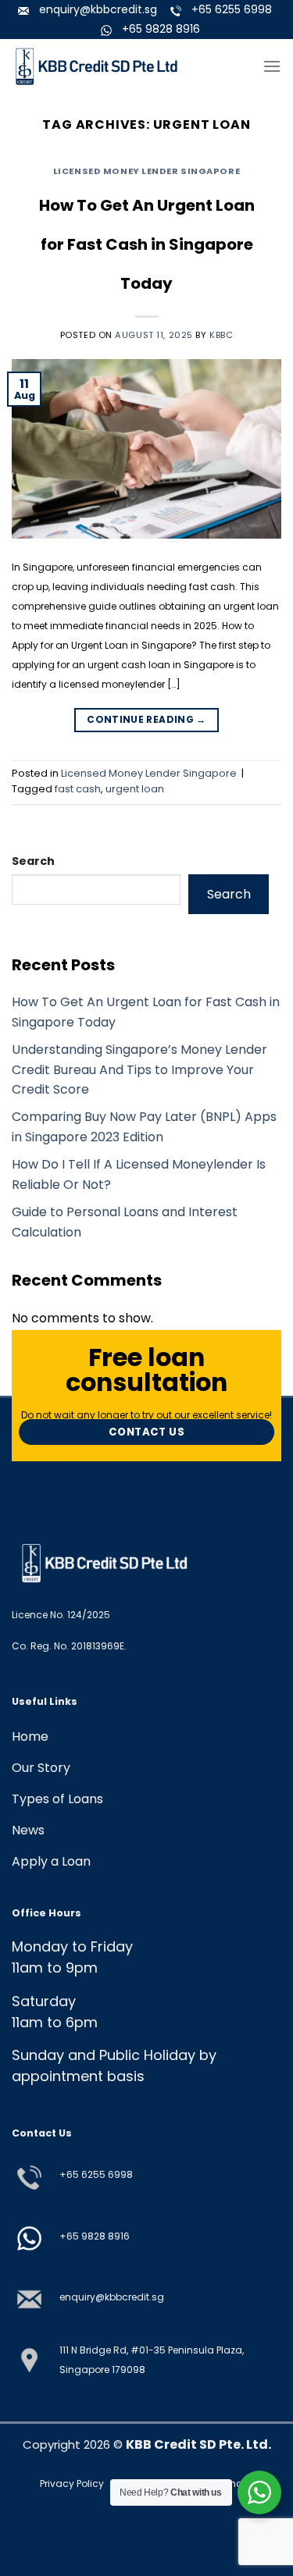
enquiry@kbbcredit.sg (112, 2297)
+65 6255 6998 (96, 2174)
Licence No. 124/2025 (61, 1615)
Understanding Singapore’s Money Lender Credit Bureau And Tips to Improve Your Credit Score (139, 1069)
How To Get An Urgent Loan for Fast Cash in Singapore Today (147, 244)
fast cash (78, 789)
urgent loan (135, 789)
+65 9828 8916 (95, 2236)
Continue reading (146, 719)
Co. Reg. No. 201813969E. (69, 1646)
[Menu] (272, 66)
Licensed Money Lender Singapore (146, 171)
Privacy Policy (73, 2483)
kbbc (221, 335)
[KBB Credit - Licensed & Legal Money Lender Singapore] (98, 67)
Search (33, 861)
